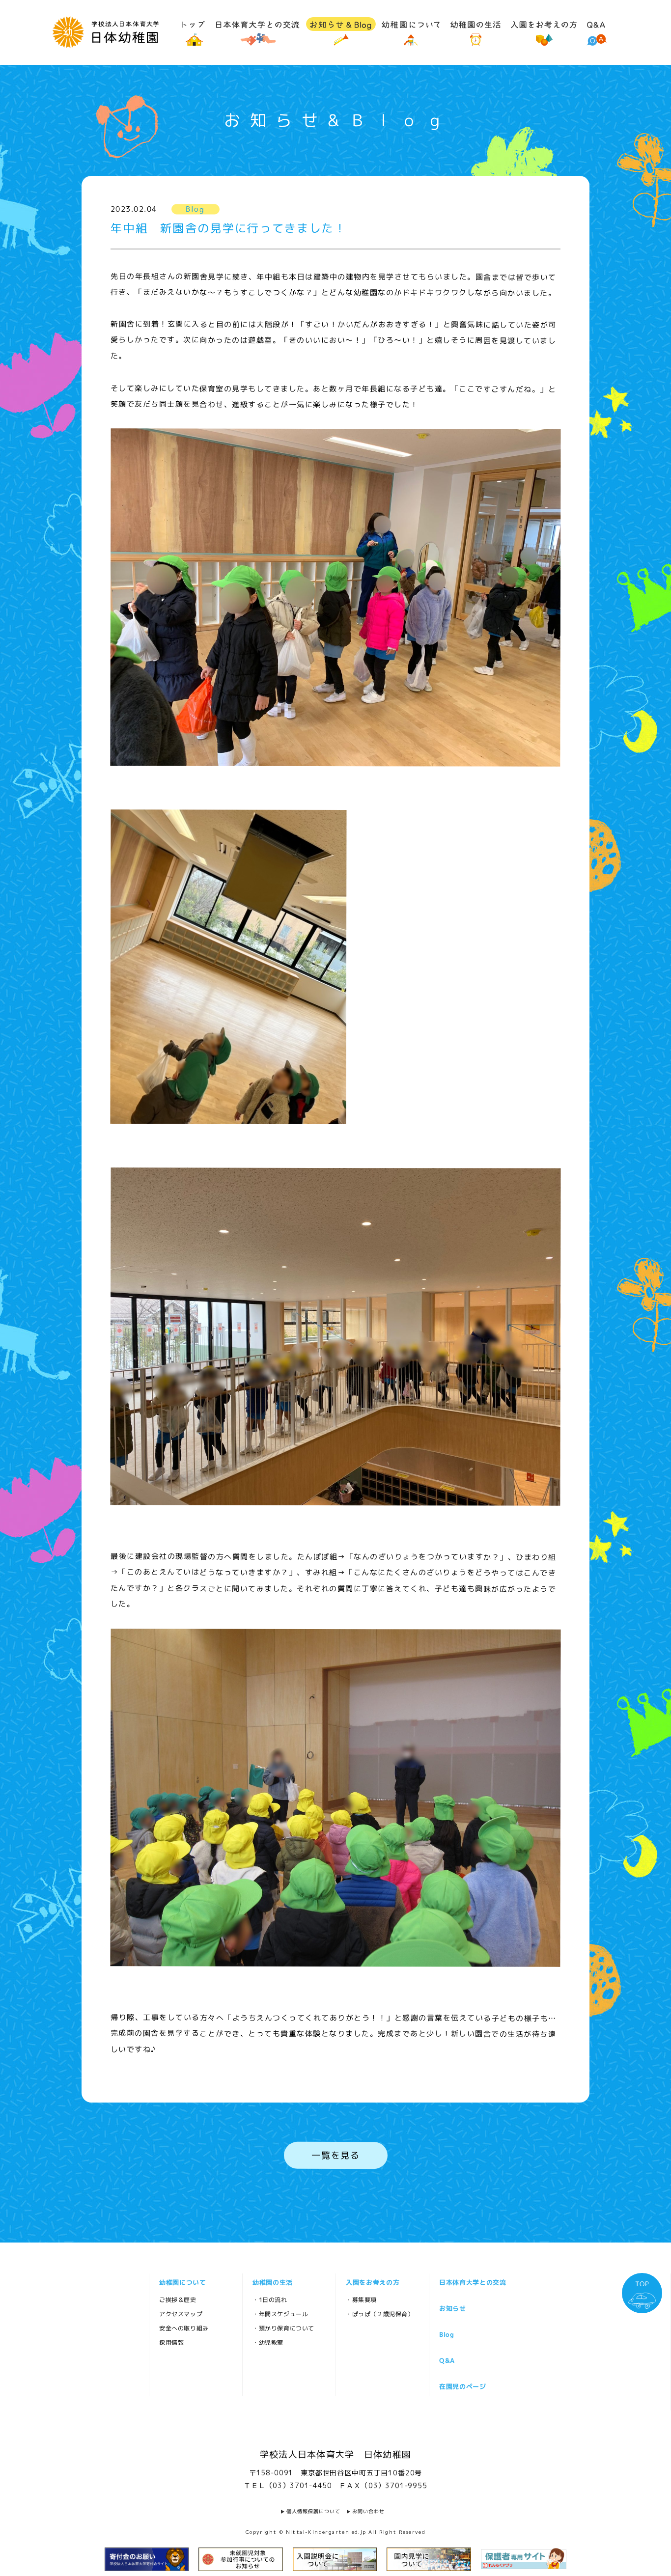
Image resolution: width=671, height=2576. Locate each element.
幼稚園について (182, 2282)
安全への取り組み (183, 2328)
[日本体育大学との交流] (258, 31)
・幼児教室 (267, 2342)
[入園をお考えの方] (544, 31)
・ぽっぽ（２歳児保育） (379, 2314)
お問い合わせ (368, 2511)
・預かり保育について (283, 2328)
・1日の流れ (269, 2300)
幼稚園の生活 (272, 2282)
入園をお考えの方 (372, 2282)
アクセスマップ (180, 2314)
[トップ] (194, 31)
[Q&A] (596, 31)
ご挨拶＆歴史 (177, 2300)
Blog (447, 2334)
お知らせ (452, 2308)
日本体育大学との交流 (472, 2282)
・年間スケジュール (280, 2314)
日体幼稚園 (105, 32)
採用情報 (171, 2342)
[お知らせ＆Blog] (341, 31)
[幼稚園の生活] (475, 31)
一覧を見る (335, 2155)
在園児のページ (462, 2386)
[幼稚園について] (411, 31)
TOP (642, 2284)
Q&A (447, 2360)
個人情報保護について (313, 2511)
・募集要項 (361, 2300)
